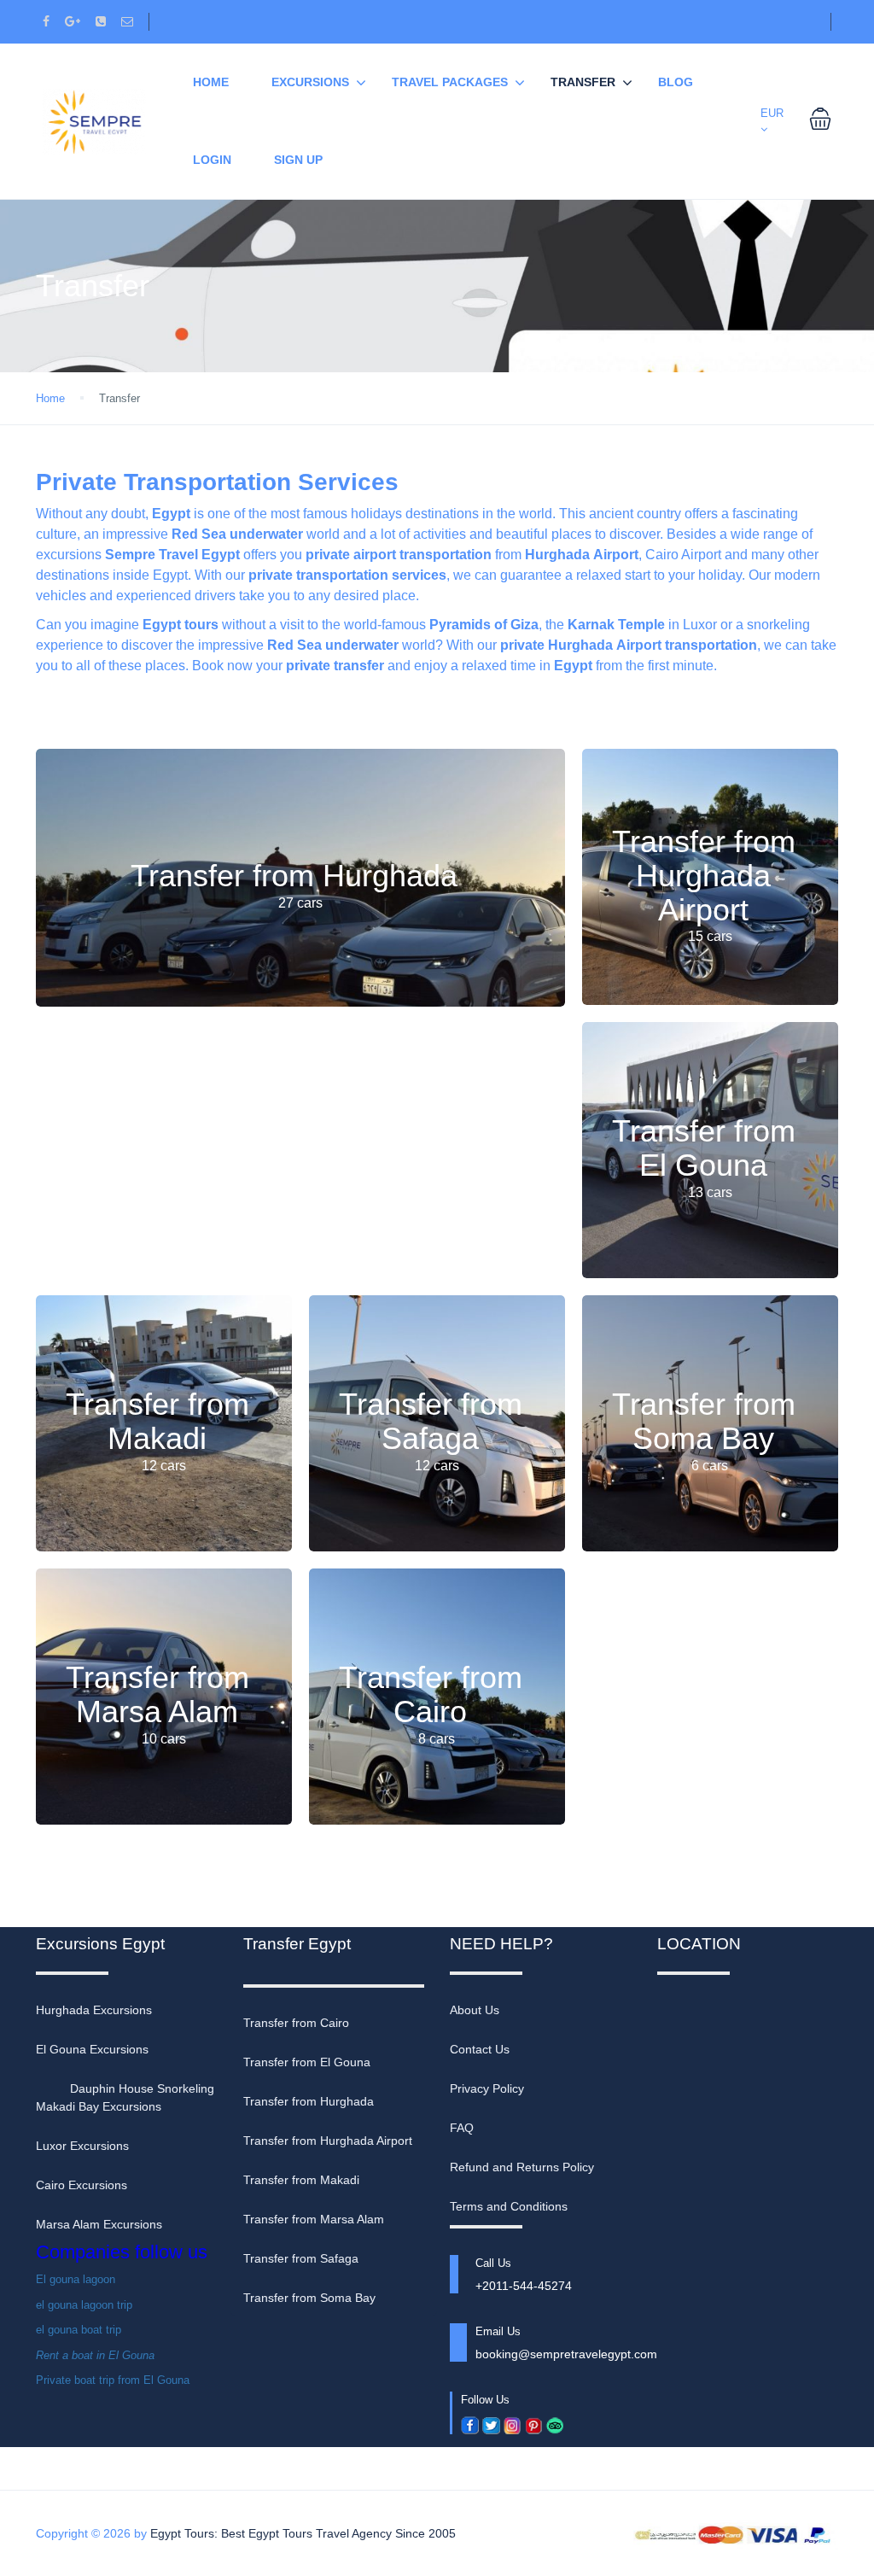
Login (212, 160)
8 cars (437, 1739)
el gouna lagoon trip (84, 2305)
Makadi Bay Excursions (99, 2106)
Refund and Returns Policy (522, 2167)
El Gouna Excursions (92, 2049)
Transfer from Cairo (431, 1695)
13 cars (710, 1192)
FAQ (462, 2128)
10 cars (164, 1739)
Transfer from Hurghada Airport (704, 875)
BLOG (676, 82)
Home (50, 398)
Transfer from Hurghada (294, 876)
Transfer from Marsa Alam (157, 1695)
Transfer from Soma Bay (704, 1422)
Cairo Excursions (82, 2185)
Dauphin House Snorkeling (142, 2088)
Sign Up (298, 160)
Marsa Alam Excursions (99, 2224)
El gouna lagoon (76, 2279)
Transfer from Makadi (157, 1422)
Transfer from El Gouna (704, 1149)
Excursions (310, 82)
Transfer (583, 82)
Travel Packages (450, 82)
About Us (475, 2010)
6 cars (710, 1466)
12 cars (164, 1466)
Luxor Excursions (82, 2146)
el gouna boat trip (79, 2330)
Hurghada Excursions (94, 2010)
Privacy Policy (487, 2088)
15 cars (710, 936)
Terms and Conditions (509, 2206)
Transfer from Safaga (431, 1422)
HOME (211, 82)
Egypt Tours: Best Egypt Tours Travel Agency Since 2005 (303, 2533)
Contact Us (480, 2049)
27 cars (300, 903)
